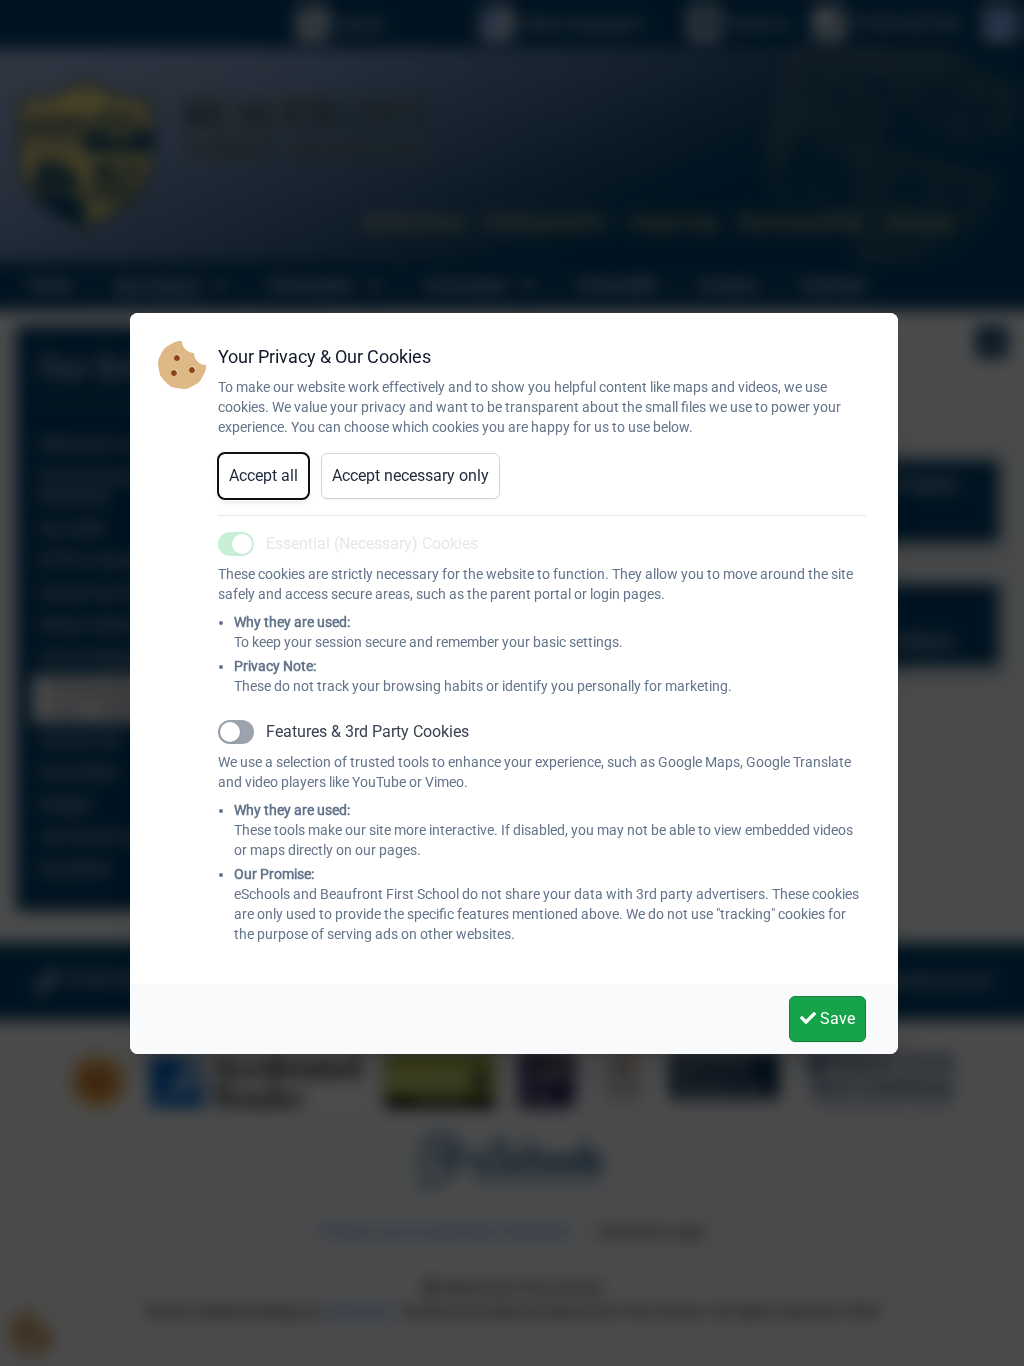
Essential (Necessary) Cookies (372, 543)
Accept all (263, 475)
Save (835, 1018)
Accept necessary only (410, 475)
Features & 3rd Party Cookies (367, 731)
